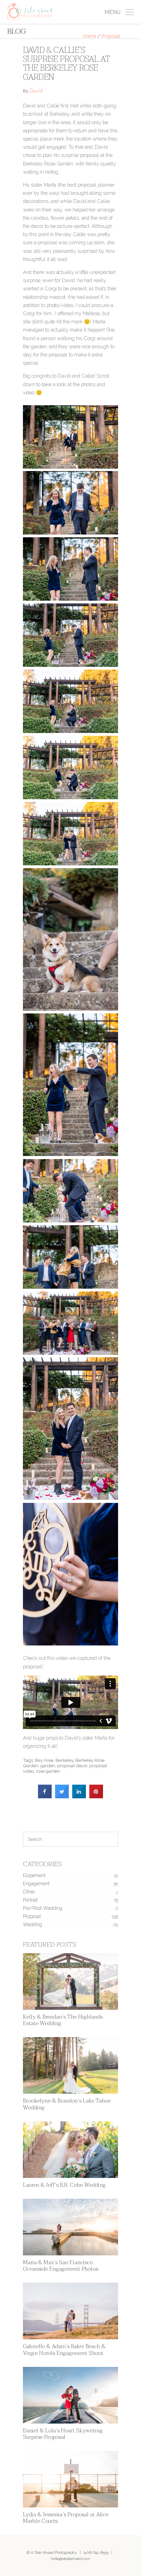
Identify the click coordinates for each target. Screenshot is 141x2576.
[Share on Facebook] (45, 1796)
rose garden (48, 1771)
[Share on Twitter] (62, 1796)
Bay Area (44, 1760)
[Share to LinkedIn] (79, 1796)
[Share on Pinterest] (96, 1796)
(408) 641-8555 (96, 2552)
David (36, 92)
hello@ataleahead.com (70, 2559)
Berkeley (64, 1760)
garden (48, 1766)
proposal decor (72, 1766)
